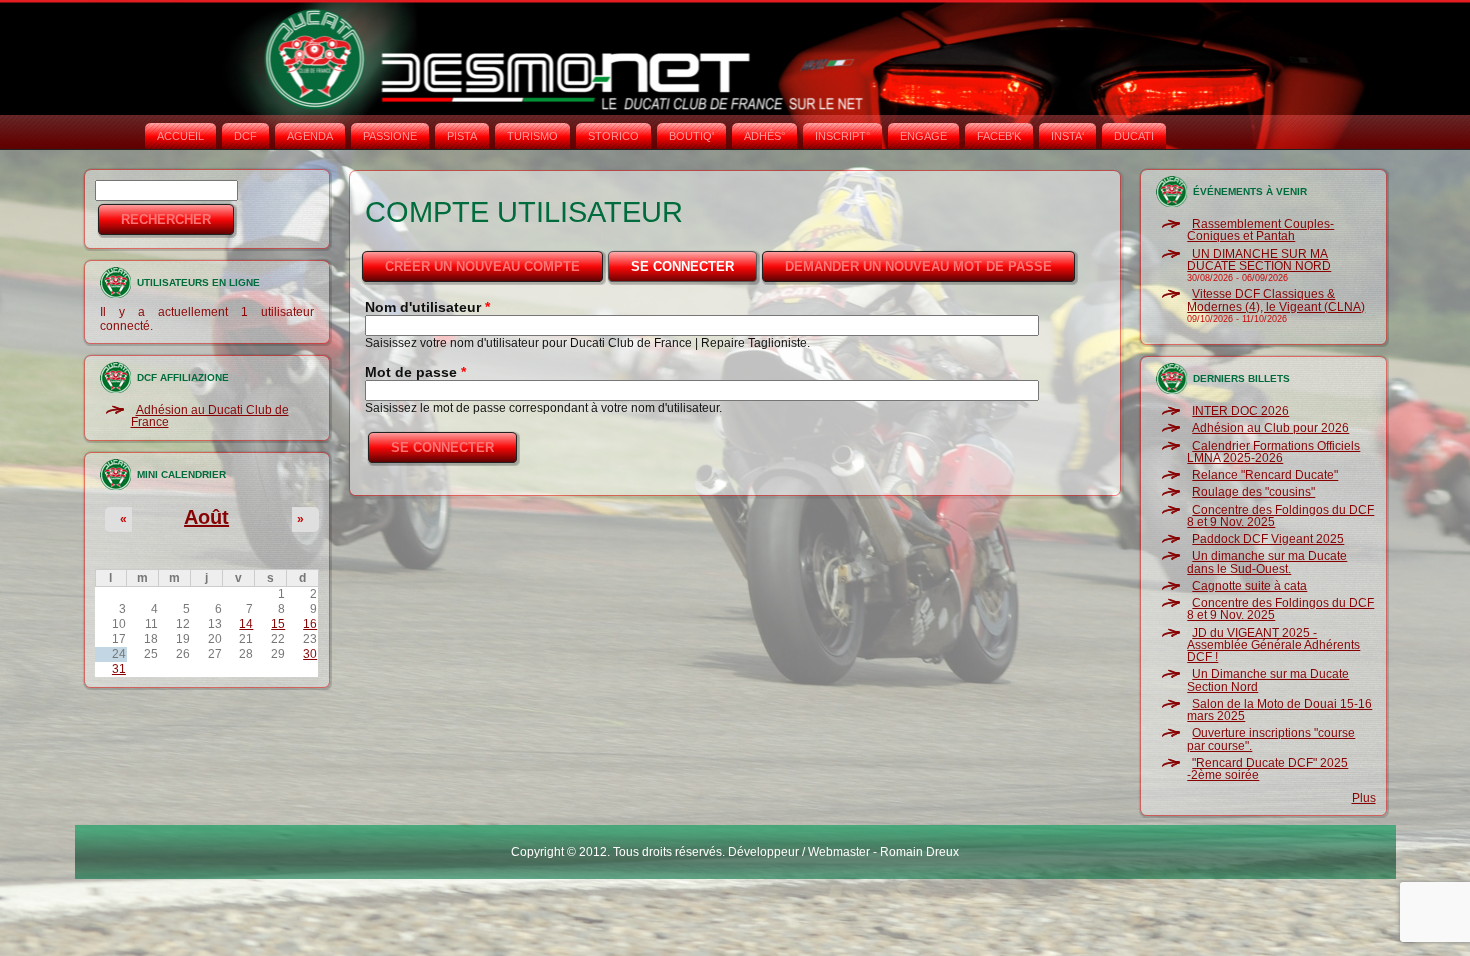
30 (310, 654)
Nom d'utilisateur (427, 307)
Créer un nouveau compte (482, 266)
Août (206, 517)
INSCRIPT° (842, 136)
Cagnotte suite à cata (1249, 586)
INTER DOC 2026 (1240, 411)
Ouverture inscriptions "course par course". (1271, 739)
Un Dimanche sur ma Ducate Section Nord (1268, 680)
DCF (245, 136)
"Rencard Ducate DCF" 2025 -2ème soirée (1267, 769)
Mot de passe (415, 372)
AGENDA (310, 136)
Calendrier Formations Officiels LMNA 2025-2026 (1273, 452)
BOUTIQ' (691, 136)
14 (246, 624)
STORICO (613, 136)
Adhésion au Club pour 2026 (1270, 428)
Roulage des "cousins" (1253, 492)
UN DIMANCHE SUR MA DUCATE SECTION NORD (1259, 260)
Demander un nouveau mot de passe (918, 266)
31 (119, 669)
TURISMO (532, 136)
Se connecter (695, 266)
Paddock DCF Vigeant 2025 (1268, 539)
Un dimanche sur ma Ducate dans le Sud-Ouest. (1267, 562)
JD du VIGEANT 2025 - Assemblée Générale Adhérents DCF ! (1273, 645)
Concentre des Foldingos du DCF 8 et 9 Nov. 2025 (1280, 516)
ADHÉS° (764, 136)
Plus (1364, 798)
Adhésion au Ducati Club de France (210, 416)
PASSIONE (390, 136)
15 (278, 624)
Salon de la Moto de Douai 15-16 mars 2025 (1279, 710)
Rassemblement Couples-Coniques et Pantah (1260, 230)
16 (310, 624)
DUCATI (1134, 136)
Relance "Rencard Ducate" (1265, 475)
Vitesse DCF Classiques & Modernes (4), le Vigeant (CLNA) (1276, 300)
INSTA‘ (1067, 136)
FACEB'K (999, 136)
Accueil (180, 136)
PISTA (462, 136)
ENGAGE (923, 136)
